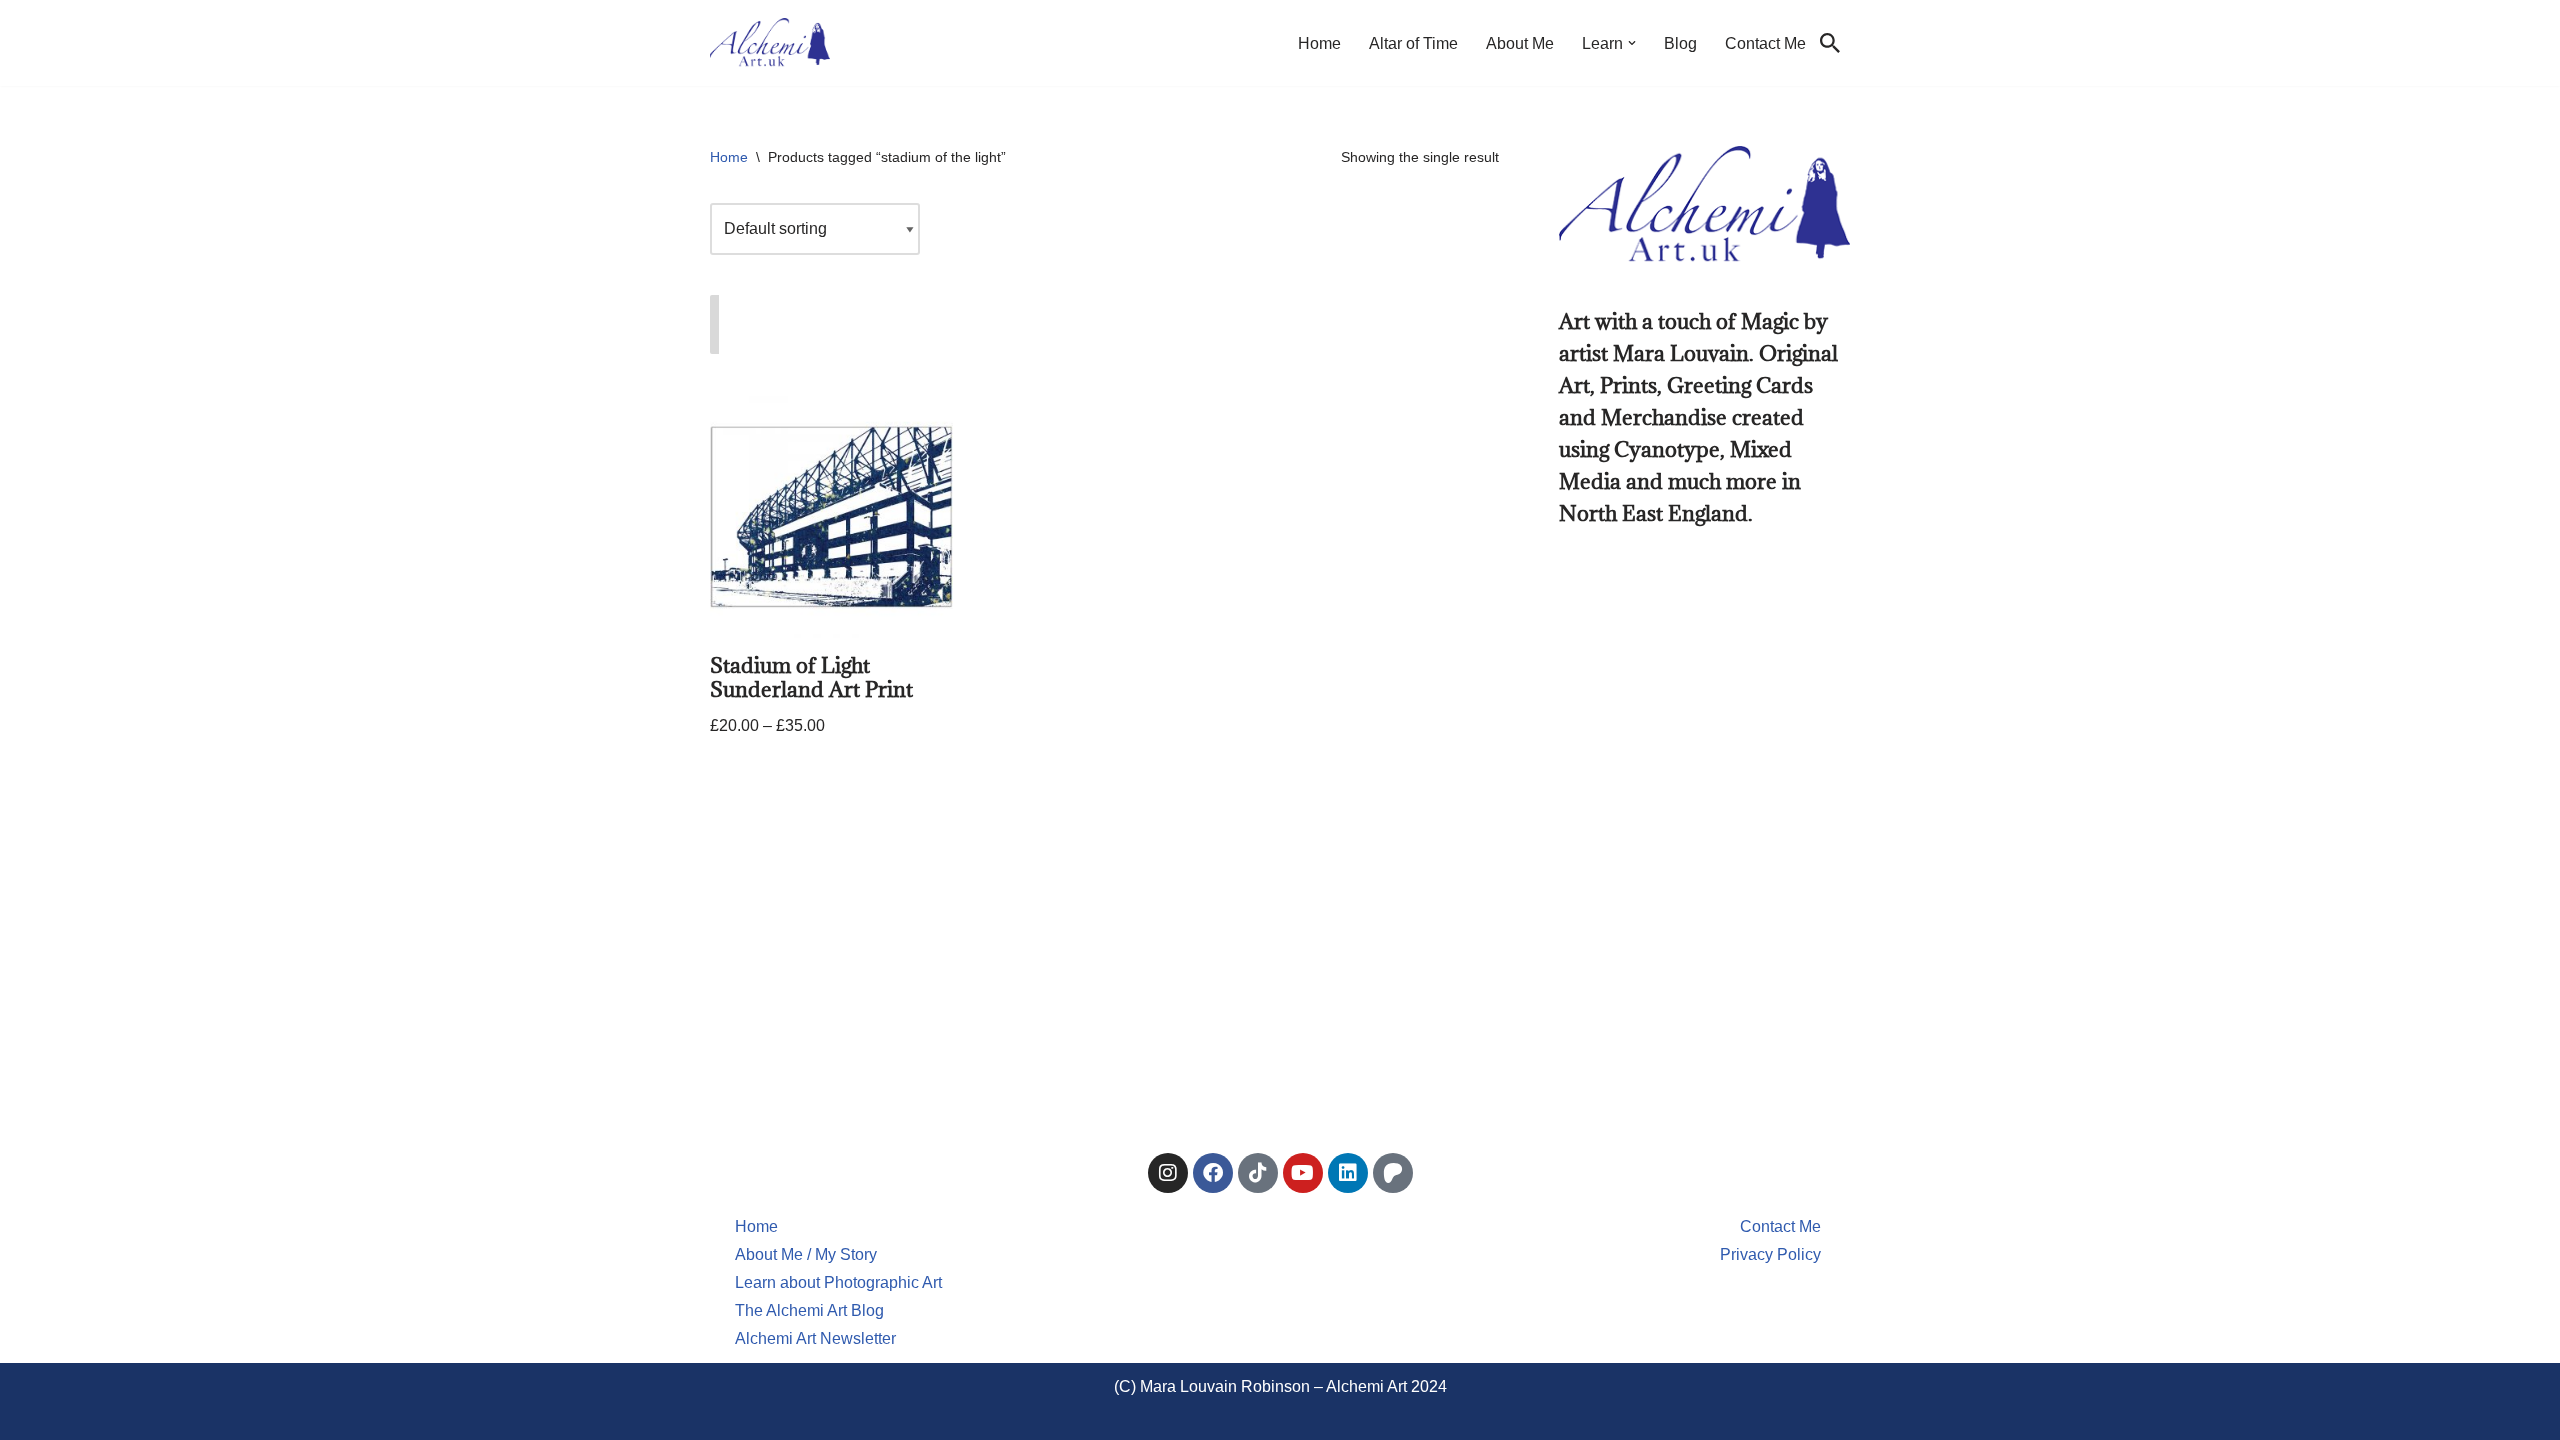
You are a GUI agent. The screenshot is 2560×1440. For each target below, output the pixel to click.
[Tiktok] (1258, 1173)
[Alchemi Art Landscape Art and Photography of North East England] (770, 43)
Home (1319, 43)
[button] (1632, 43)
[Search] (1830, 43)
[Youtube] (1303, 1173)
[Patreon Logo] (1393, 1173)
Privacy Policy (1770, 1254)
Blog (1680, 43)
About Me (1520, 43)
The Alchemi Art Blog (809, 1310)
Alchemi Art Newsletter (815, 1338)
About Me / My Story (806, 1254)
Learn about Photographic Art (838, 1282)
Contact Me (1765, 43)
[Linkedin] (1348, 1173)
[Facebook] (1213, 1173)
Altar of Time (1413, 43)
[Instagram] (1168, 1173)
